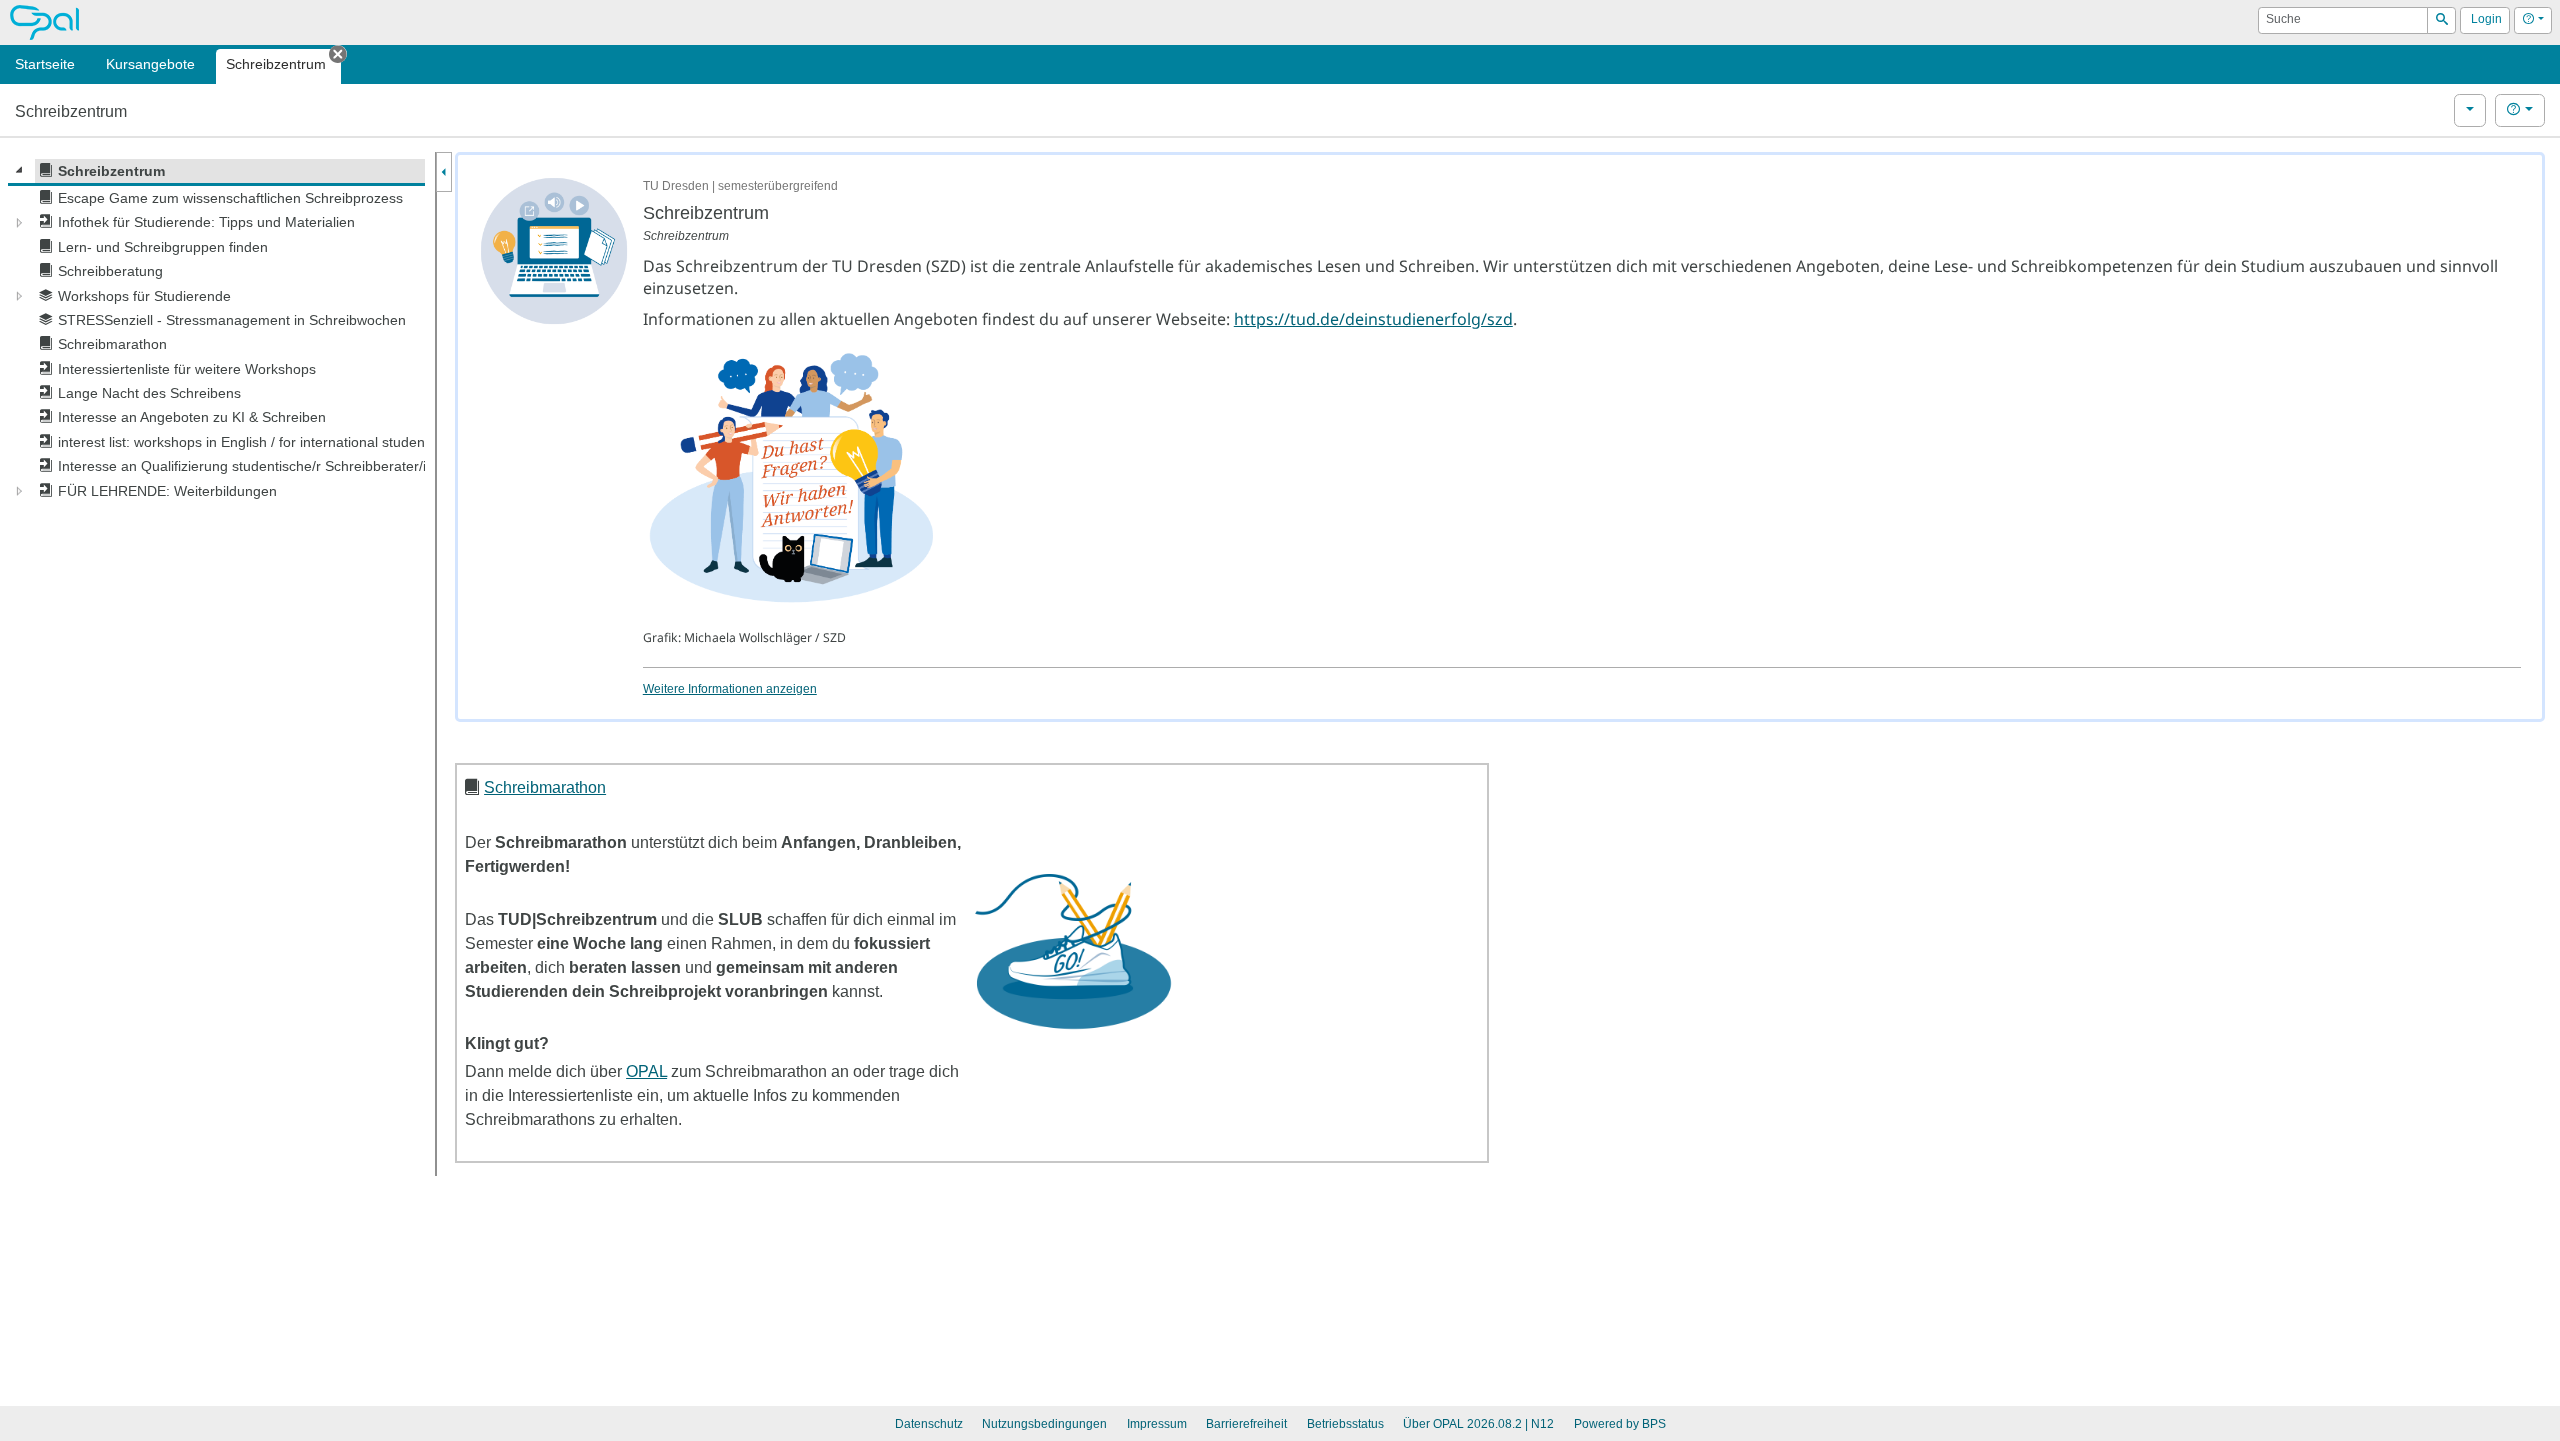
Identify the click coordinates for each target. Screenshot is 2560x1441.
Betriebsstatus (1345, 1424)
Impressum (1157, 1424)
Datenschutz (929, 1424)
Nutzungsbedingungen (1044, 1424)
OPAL (646, 1071)
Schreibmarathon (545, 787)
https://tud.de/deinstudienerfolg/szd (1373, 319)
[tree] (216, 331)
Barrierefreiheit (1246, 1424)
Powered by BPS (1620, 1424)
